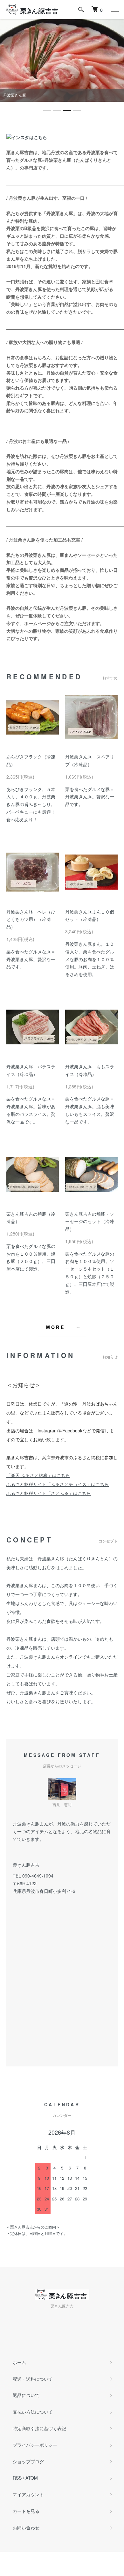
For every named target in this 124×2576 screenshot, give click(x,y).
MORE (55, 1327)
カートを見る (26, 2511)
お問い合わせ (26, 2527)
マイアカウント (28, 2494)
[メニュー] (114, 10)
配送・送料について (33, 2379)
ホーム (19, 2362)
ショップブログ (28, 2461)
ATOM (32, 2478)
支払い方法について (33, 2412)
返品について (26, 2395)
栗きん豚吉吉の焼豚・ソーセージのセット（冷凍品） (90, 1221)
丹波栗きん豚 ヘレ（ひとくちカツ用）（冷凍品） (31, 919)
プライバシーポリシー (35, 2445)
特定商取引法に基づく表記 (39, 2428)
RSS (17, 2478)
